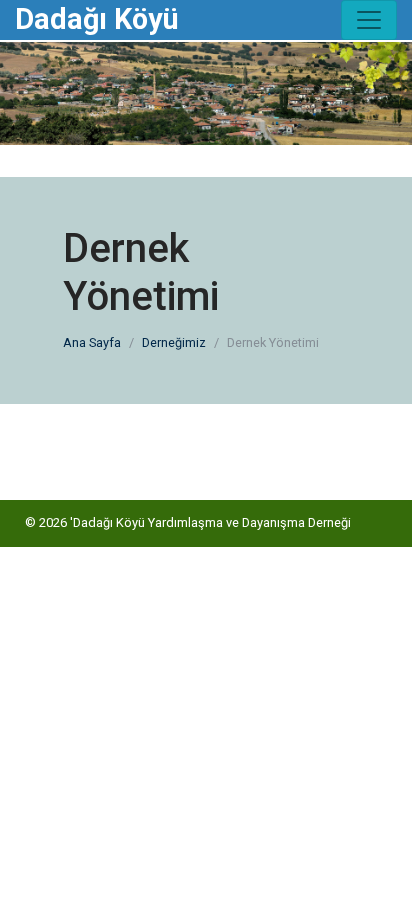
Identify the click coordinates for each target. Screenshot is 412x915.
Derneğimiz (174, 342)
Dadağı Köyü (97, 19)
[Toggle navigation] (369, 20)
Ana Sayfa (92, 342)
